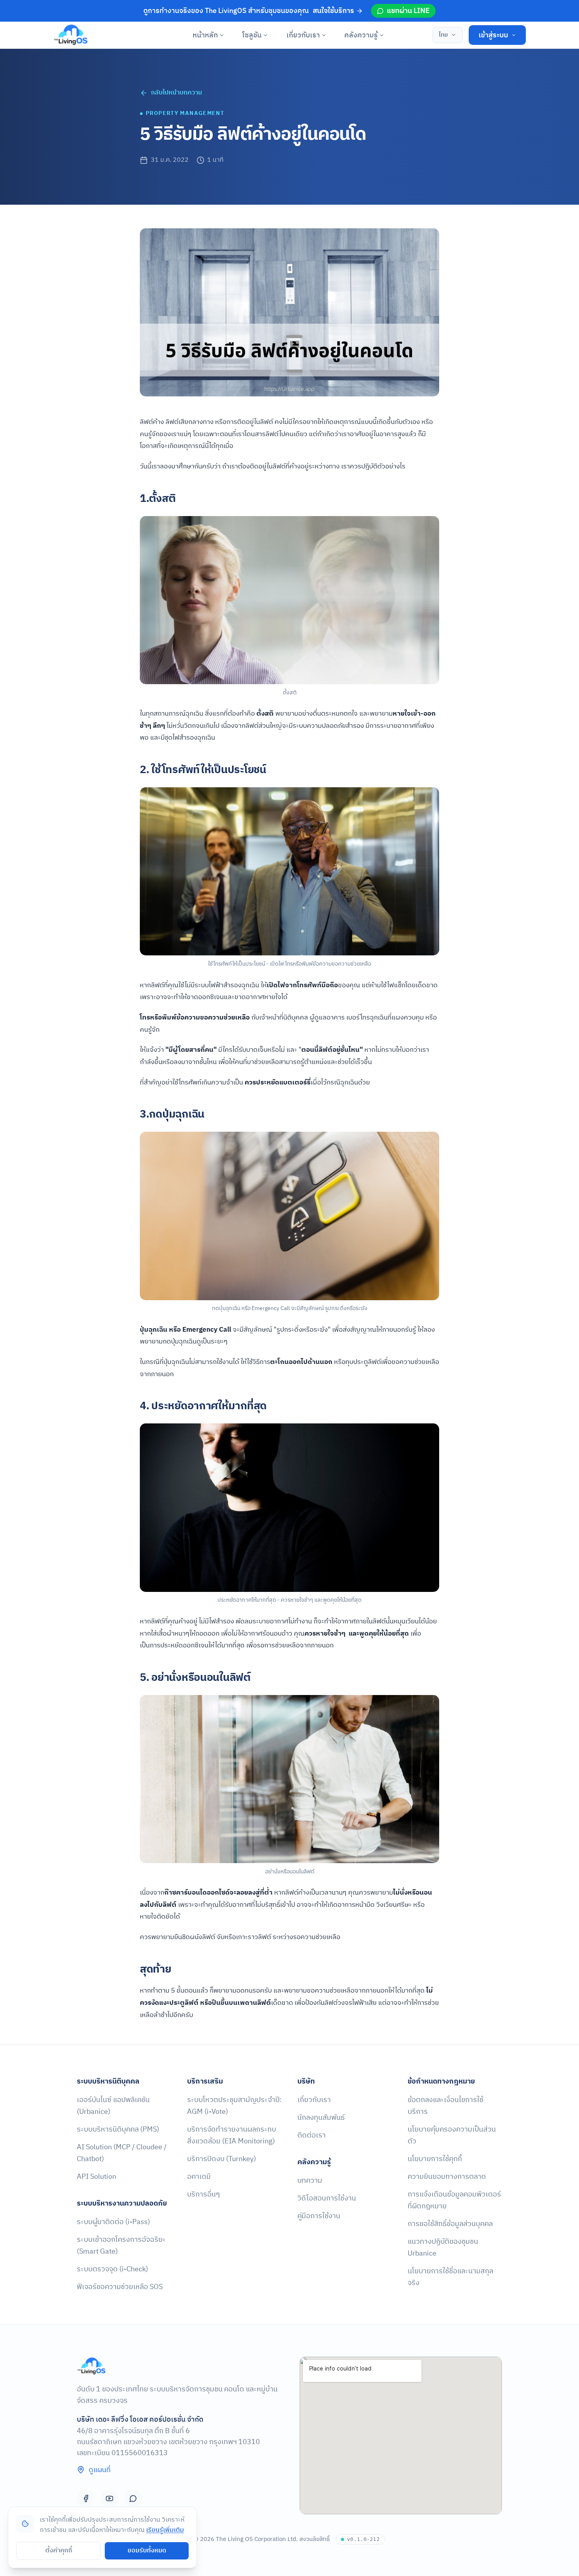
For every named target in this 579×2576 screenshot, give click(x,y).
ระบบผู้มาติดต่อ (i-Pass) (113, 2222)
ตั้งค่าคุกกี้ (59, 2551)
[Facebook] (86, 2498)
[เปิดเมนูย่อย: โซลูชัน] (266, 35)
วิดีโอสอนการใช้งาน (327, 2198)
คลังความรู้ (361, 35)
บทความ (310, 2181)
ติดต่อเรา (312, 2135)
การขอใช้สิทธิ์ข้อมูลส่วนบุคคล (450, 2224)
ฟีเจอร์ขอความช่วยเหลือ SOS (120, 2287)
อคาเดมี (199, 2177)
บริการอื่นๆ (203, 2194)
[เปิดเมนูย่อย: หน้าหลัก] (222, 35)
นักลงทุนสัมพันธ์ (321, 2118)
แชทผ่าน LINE (408, 11)
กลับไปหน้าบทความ (176, 93)
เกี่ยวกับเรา (303, 35)
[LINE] (133, 2498)
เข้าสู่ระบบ (493, 35)
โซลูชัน (252, 35)
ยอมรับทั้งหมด (147, 2551)
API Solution (96, 2177)
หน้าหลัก (205, 35)
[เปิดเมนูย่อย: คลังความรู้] (382, 35)
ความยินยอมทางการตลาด (447, 2177)
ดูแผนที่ (100, 2470)
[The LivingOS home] (71, 35)
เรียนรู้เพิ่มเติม (165, 2530)
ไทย (443, 35)
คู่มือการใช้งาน (319, 2216)
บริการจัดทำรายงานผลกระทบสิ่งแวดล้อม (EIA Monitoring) (232, 2135)
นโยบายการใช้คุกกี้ (435, 2159)
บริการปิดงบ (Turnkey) (222, 2159)
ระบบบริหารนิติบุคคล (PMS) (118, 2129)
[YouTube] (109, 2498)
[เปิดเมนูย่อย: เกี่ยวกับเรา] (324, 35)
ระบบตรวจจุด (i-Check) (112, 2269)
